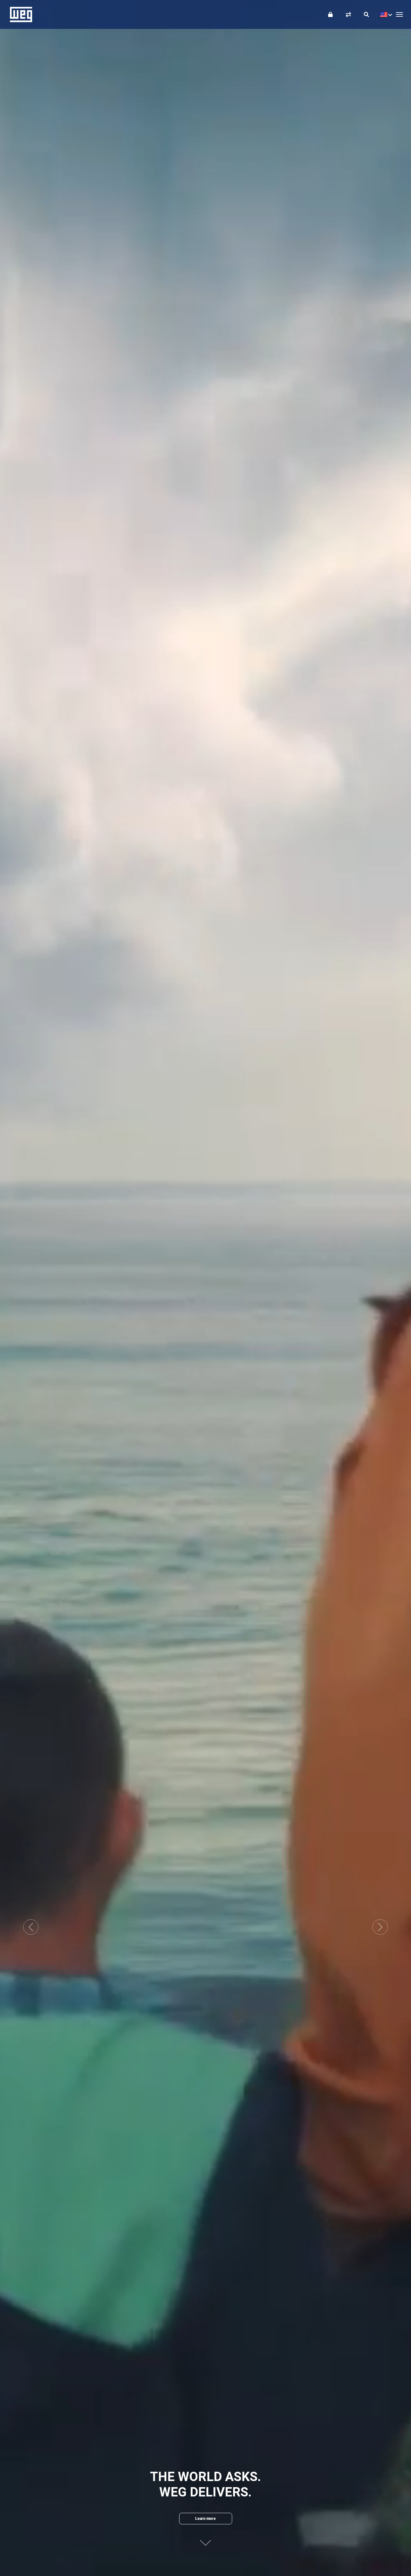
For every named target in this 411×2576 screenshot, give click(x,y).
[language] (385, 14)
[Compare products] (348, 14)
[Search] (366, 14)
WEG (19, 14)
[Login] (330, 14)
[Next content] (205, 2538)
